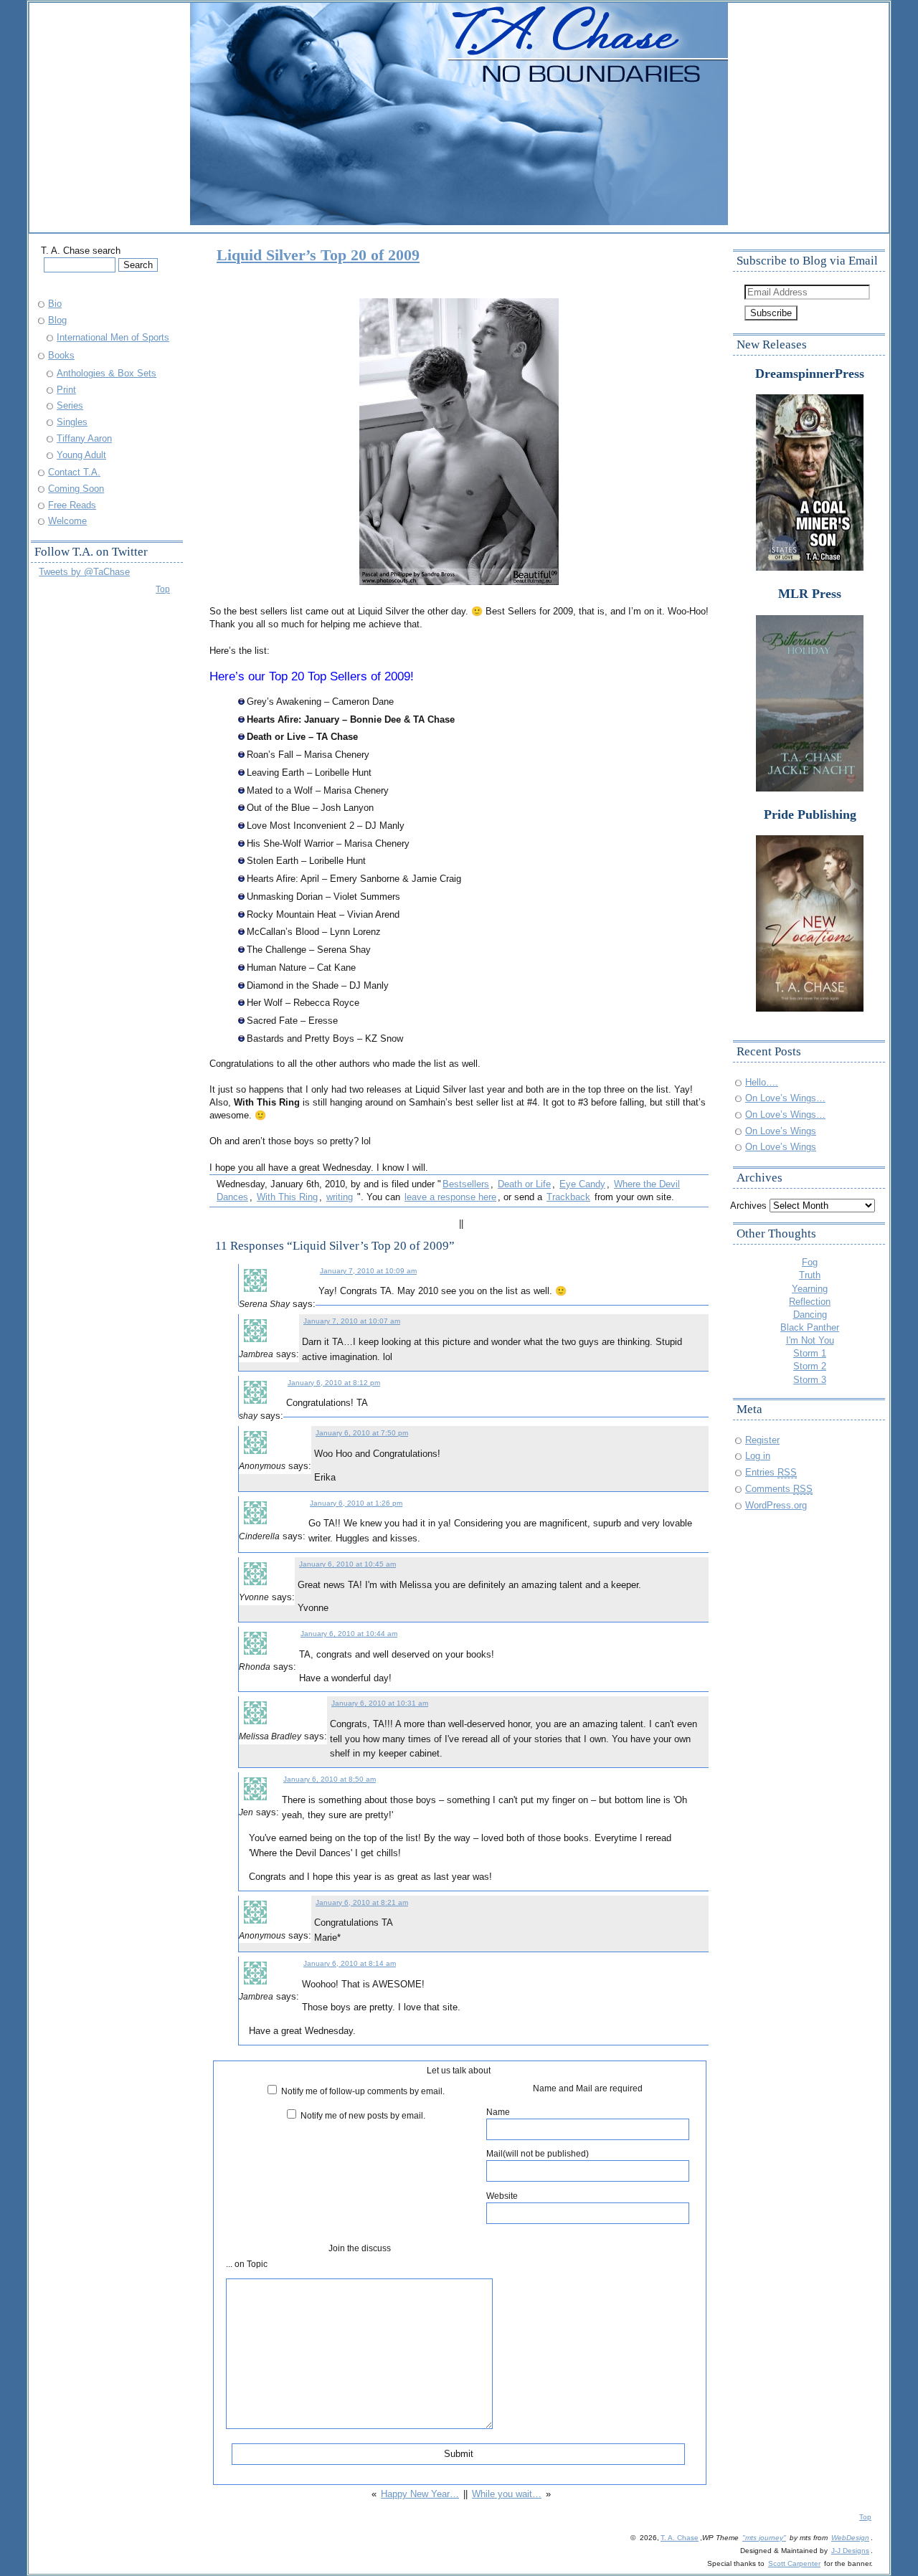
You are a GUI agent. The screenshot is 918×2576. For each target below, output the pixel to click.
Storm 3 (810, 1380)
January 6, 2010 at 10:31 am (380, 1703)
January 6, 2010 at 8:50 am (330, 1779)
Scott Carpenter (794, 2563)
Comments (779, 1489)
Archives (748, 1206)
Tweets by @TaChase (84, 572)
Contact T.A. (74, 472)
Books (61, 355)
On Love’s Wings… (785, 1098)
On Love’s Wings (781, 1131)
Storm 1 (810, 1353)
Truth (810, 1275)
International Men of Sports (113, 337)
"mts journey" (764, 2538)
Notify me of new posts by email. (363, 2115)
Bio (55, 304)
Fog (810, 1262)
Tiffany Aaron (84, 438)
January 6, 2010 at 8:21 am (362, 1902)
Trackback (568, 1197)
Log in (758, 1456)
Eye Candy (582, 1184)
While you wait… (507, 2494)
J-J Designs (850, 2551)
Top (163, 589)
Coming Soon (76, 489)
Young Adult (81, 455)
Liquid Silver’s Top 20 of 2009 (318, 255)
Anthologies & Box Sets (107, 373)
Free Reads (72, 505)
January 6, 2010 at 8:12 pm (334, 1383)
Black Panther (810, 1327)
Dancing (810, 1315)
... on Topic (247, 2264)
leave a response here (450, 1197)
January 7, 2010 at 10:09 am (368, 1271)
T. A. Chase (680, 2538)
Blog (57, 320)
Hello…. (762, 1082)
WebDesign (850, 2538)
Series (70, 405)
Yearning (810, 1289)
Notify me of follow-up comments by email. (363, 2091)
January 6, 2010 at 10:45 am (347, 1564)
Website (502, 2196)
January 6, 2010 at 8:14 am (350, 1963)
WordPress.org (776, 1505)
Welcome (67, 521)
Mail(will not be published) (538, 2153)
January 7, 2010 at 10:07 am (352, 1321)
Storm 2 (810, 1366)
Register (762, 1440)
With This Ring (287, 1197)
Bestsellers (466, 1184)
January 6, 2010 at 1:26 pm (356, 1503)
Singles (72, 422)
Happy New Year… (420, 2494)
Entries (771, 1472)
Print (66, 390)
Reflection (810, 1302)
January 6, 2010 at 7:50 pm (362, 1433)
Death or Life (524, 1184)
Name (498, 2112)
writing (340, 1197)
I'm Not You (810, 1340)
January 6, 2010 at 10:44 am (349, 1634)
